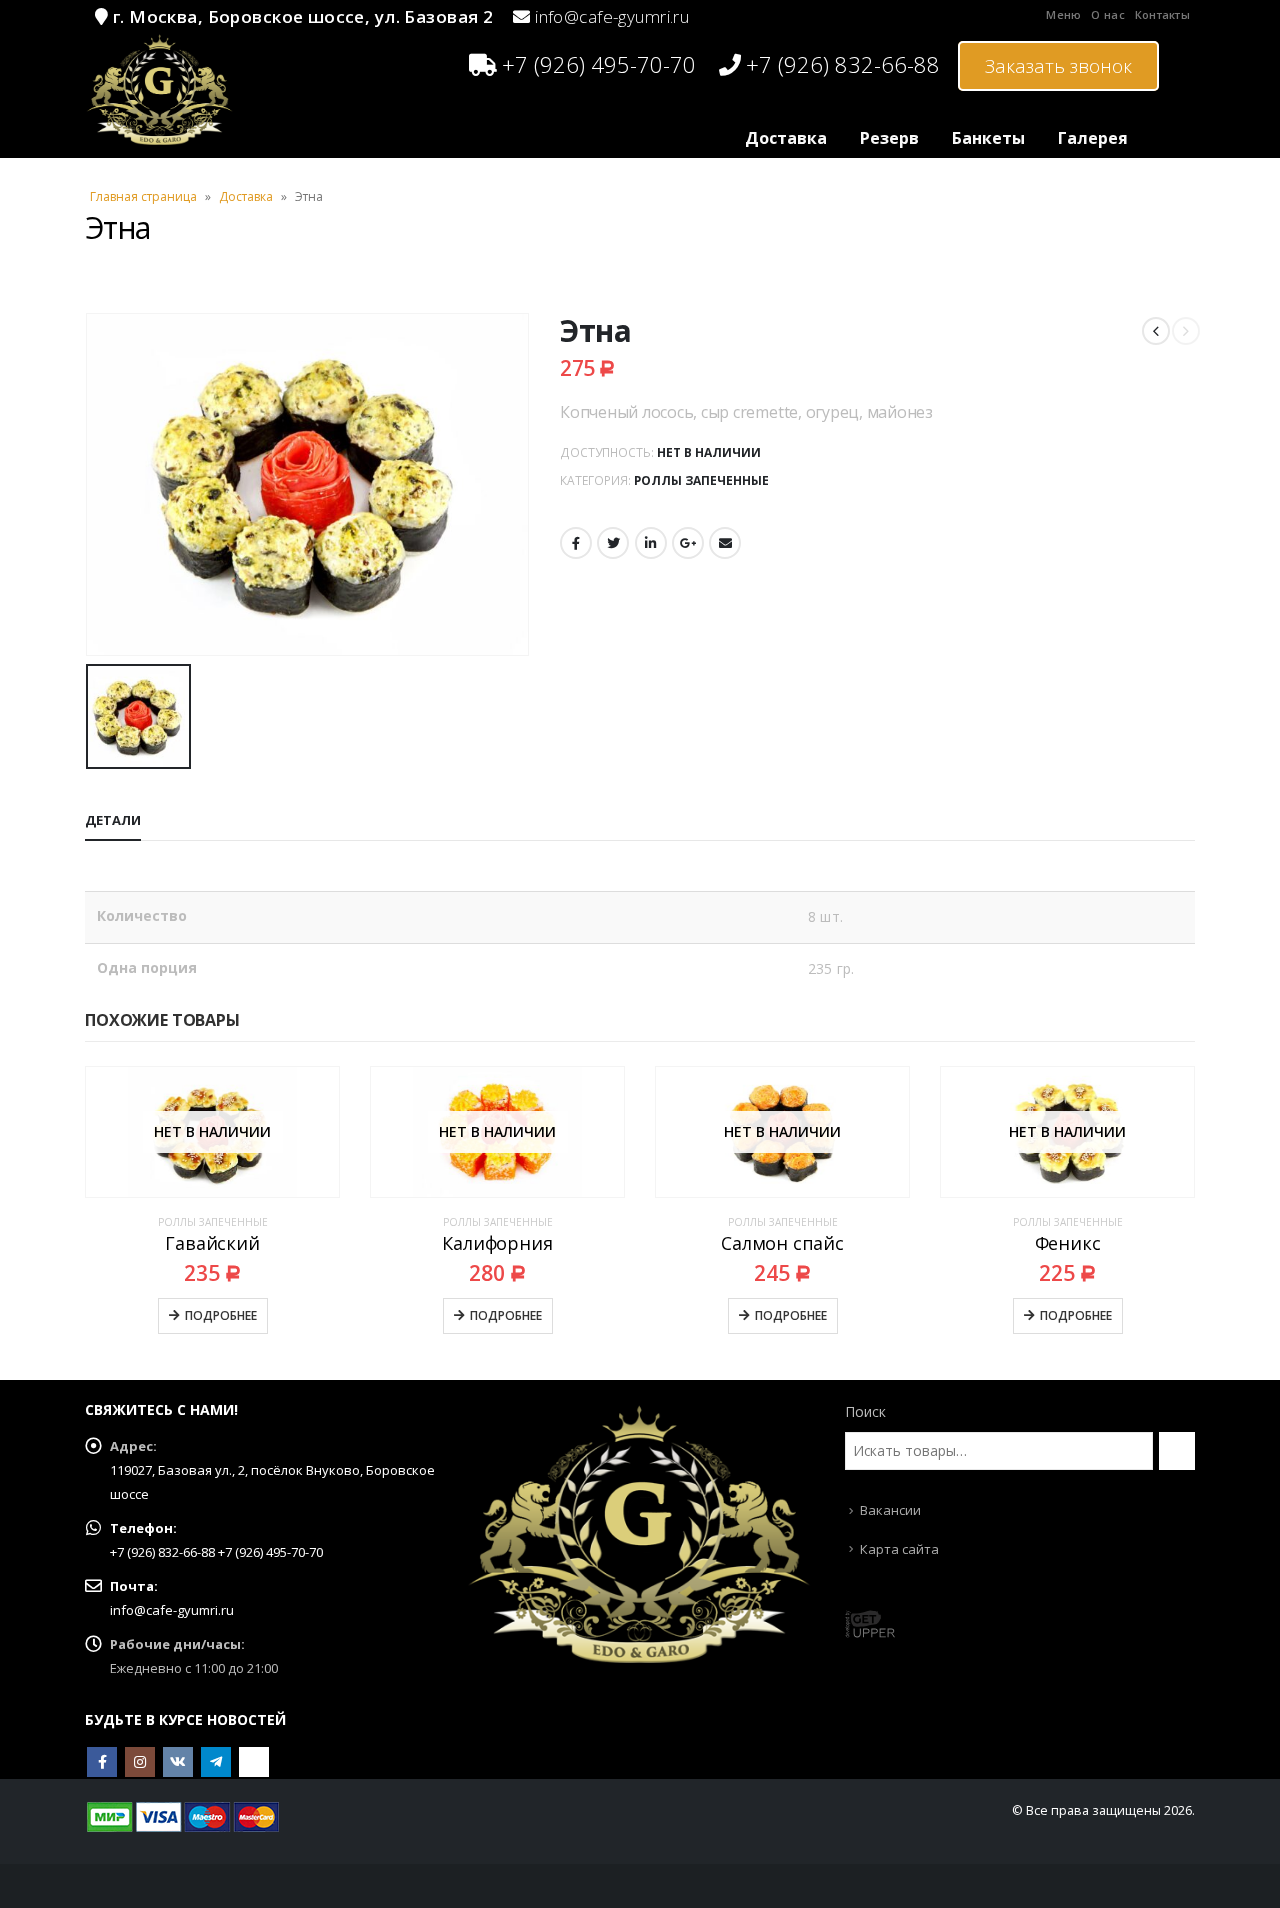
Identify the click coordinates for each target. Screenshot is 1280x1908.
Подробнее (221, 1315)
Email (725, 543)
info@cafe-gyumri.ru (612, 16)
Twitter (613, 543)
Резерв (889, 138)
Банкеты (988, 138)
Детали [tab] (113, 820)
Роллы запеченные (701, 480)
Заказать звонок (1058, 66)
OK (254, 1762)
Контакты (1162, 14)
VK (178, 1762)
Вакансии (890, 1510)
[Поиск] (1177, 1451)
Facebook (576, 543)
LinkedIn (651, 543)
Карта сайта (899, 1549)
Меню (1063, 14)
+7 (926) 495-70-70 (599, 64)
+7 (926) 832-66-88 (843, 64)
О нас (1107, 14)
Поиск (865, 1411)
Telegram (216, 1762)
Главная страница (143, 196)
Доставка (786, 138)
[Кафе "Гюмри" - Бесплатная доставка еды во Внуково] (160, 90)
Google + (688, 543)
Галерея (1093, 138)
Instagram (140, 1762)
